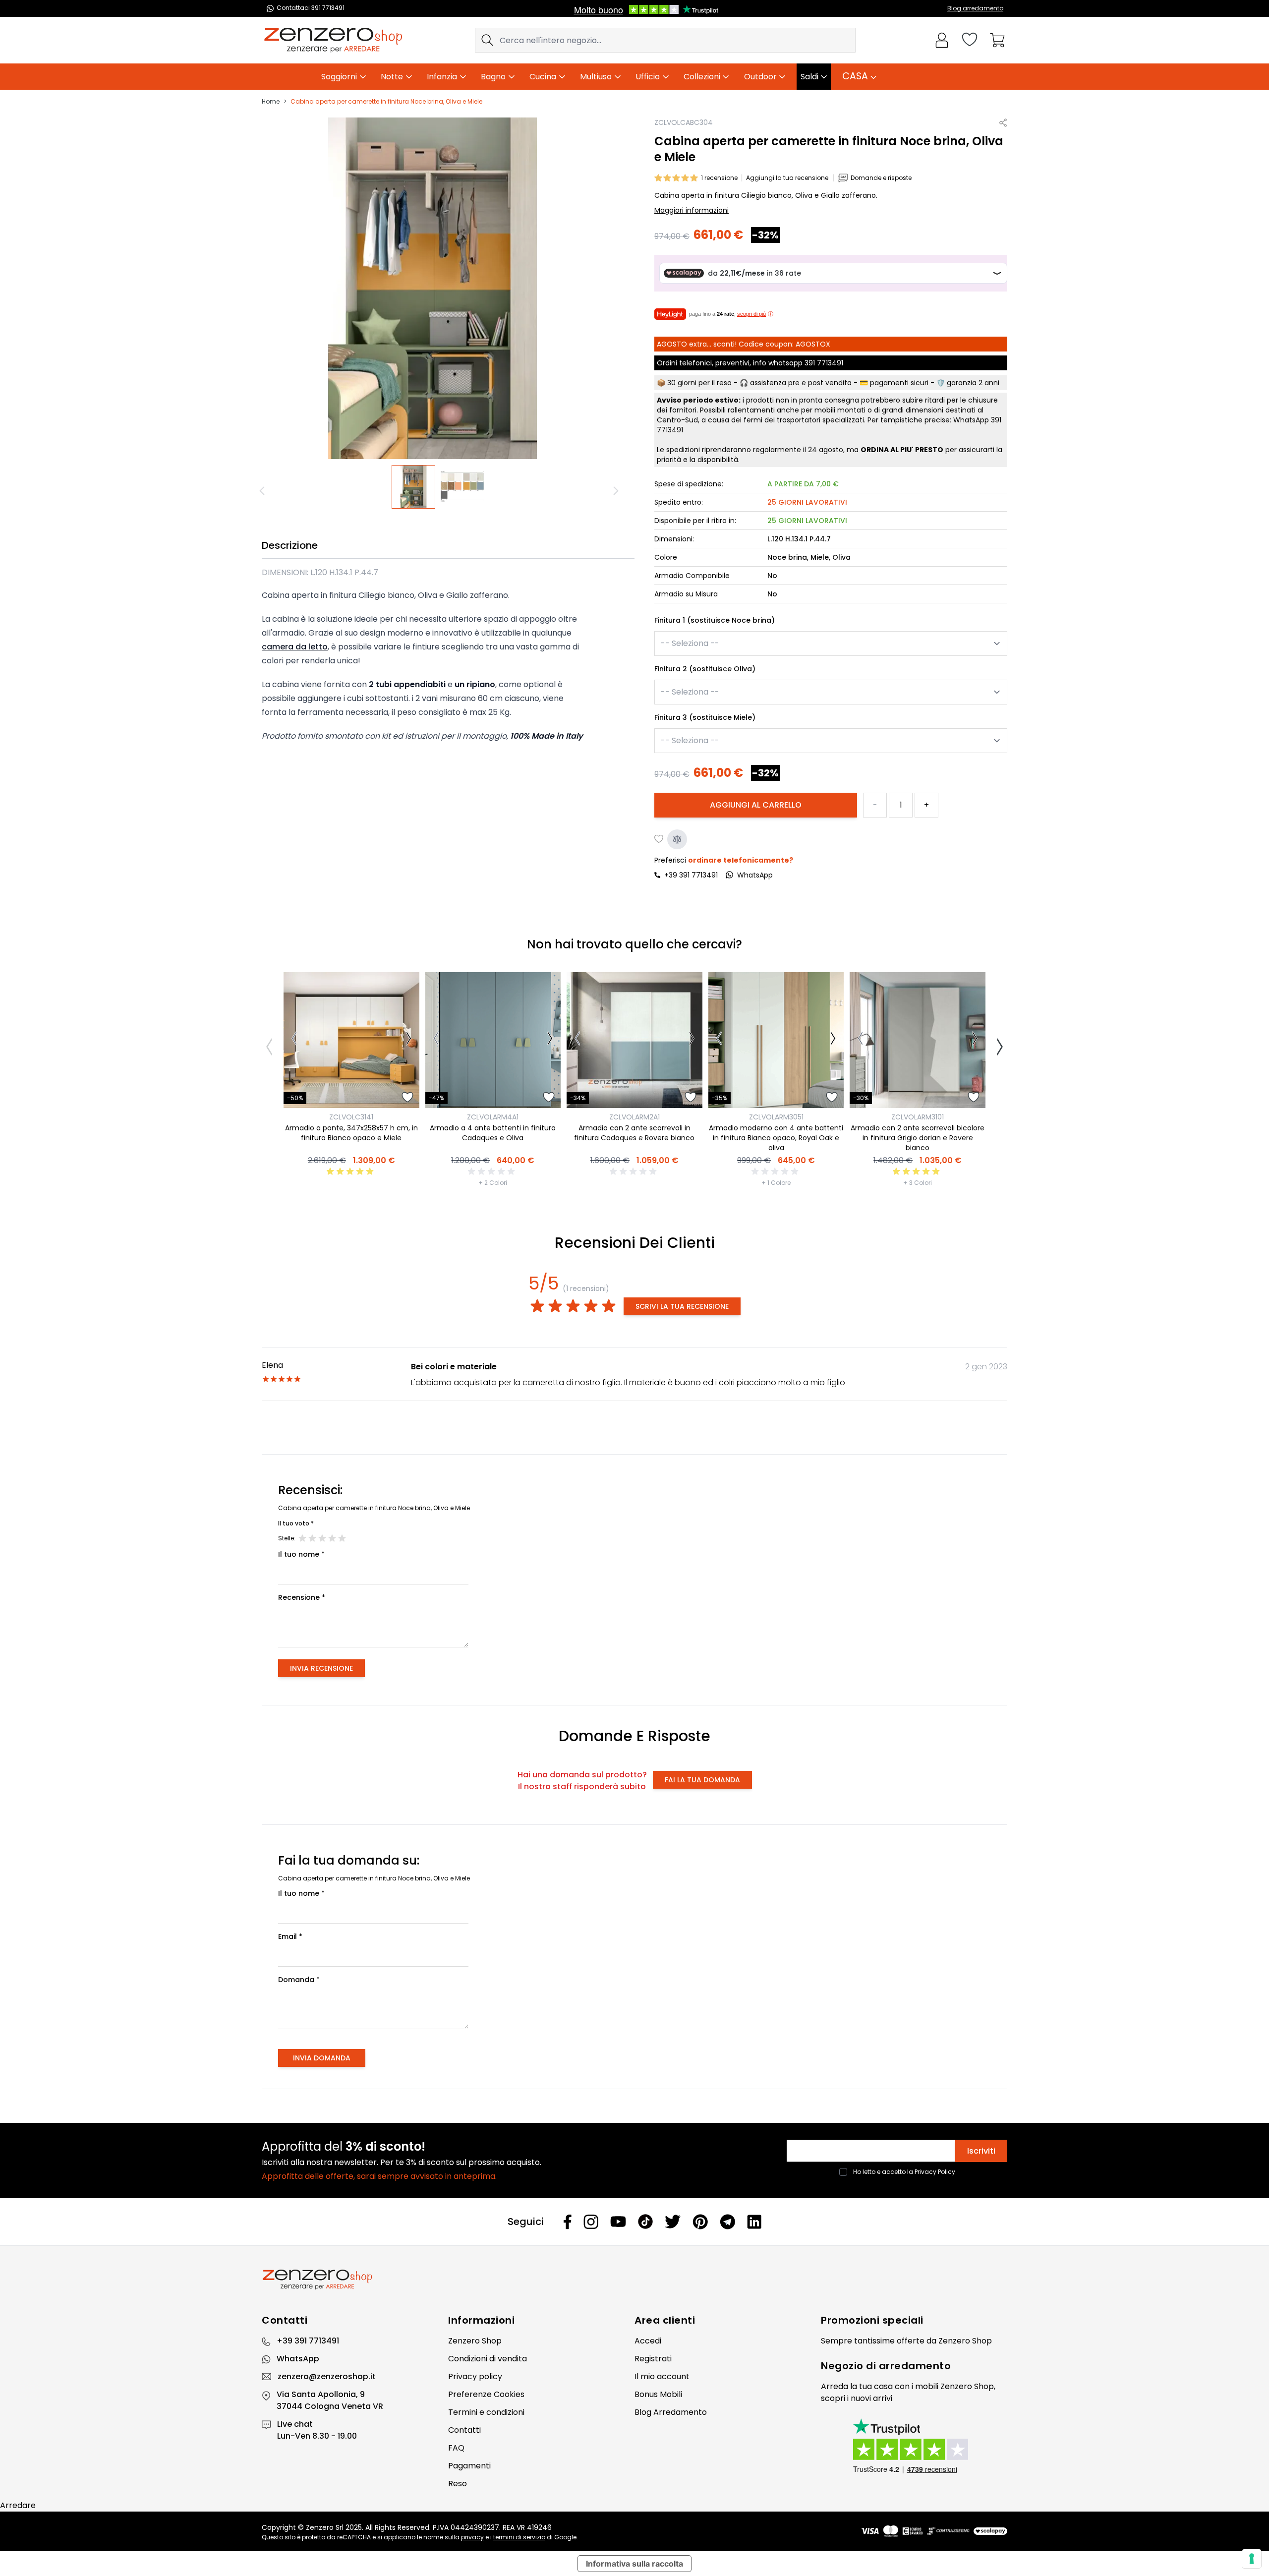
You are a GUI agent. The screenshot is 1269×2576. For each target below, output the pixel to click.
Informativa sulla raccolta (634, 2564)
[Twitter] (673, 2222)
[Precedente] (264, 491)
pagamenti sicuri (899, 383)
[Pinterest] (700, 2222)
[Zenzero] (634, 2280)
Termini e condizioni (486, 2412)
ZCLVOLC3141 (351, 1117)
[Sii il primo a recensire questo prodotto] (493, 1171)
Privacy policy (475, 2376)
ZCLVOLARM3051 (776, 1117)
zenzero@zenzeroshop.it (327, 2376)
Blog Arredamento (671, 2412)
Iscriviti (981, 2151)
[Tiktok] (645, 2222)
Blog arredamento (975, 8)
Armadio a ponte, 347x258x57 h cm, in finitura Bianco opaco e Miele (351, 1133)
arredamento (915, 2366)
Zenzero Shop (475, 2341)
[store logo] (333, 40)
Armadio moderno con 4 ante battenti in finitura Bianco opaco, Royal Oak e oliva (776, 1138)
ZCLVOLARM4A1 (493, 1117)
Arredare (18, 2505)
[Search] (487, 40)
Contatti (464, 2430)
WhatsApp (298, 2359)
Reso (458, 2484)
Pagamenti (469, 2466)
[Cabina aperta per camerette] (414, 487)
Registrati (653, 2359)
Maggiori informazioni (692, 210)
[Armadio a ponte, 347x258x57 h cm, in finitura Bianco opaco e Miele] (351, 1040)
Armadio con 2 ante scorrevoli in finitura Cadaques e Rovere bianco (634, 1133)
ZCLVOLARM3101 (918, 1117)
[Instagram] (591, 2222)
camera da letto (295, 647)
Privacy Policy (935, 2172)
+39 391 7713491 (691, 875)
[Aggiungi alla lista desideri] (659, 839)
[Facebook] (568, 2222)
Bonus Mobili (658, 2394)
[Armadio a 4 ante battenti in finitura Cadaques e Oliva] (493, 1040)
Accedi (648, 2341)
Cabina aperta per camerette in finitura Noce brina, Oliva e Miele (386, 102)
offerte (911, 2341)
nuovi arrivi (871, 2398)
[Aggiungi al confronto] (677, 839)
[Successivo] (617, 491)
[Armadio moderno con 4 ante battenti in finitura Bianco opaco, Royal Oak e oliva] (776, 1040)
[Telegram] (727, 2222)
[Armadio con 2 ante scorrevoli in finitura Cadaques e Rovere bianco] (634, 1040)
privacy (472, 2537)
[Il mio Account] (942, 40)
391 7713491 (824, 363)
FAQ (456, 2448)
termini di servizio (519, 2537)
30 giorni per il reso (699, 383)
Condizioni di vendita (488, 2359)
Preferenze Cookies (486, 2394)
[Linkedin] (754, 2222)
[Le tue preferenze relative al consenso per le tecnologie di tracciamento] (1252, 2559)
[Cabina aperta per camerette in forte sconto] (463, 487)
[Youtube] (618, 2222)
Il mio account (662, 2376)
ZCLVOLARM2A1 (634, 1117)
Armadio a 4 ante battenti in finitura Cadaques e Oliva (493, 1133)
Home (271, 102)
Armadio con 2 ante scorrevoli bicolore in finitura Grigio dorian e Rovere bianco (918, 1138)
